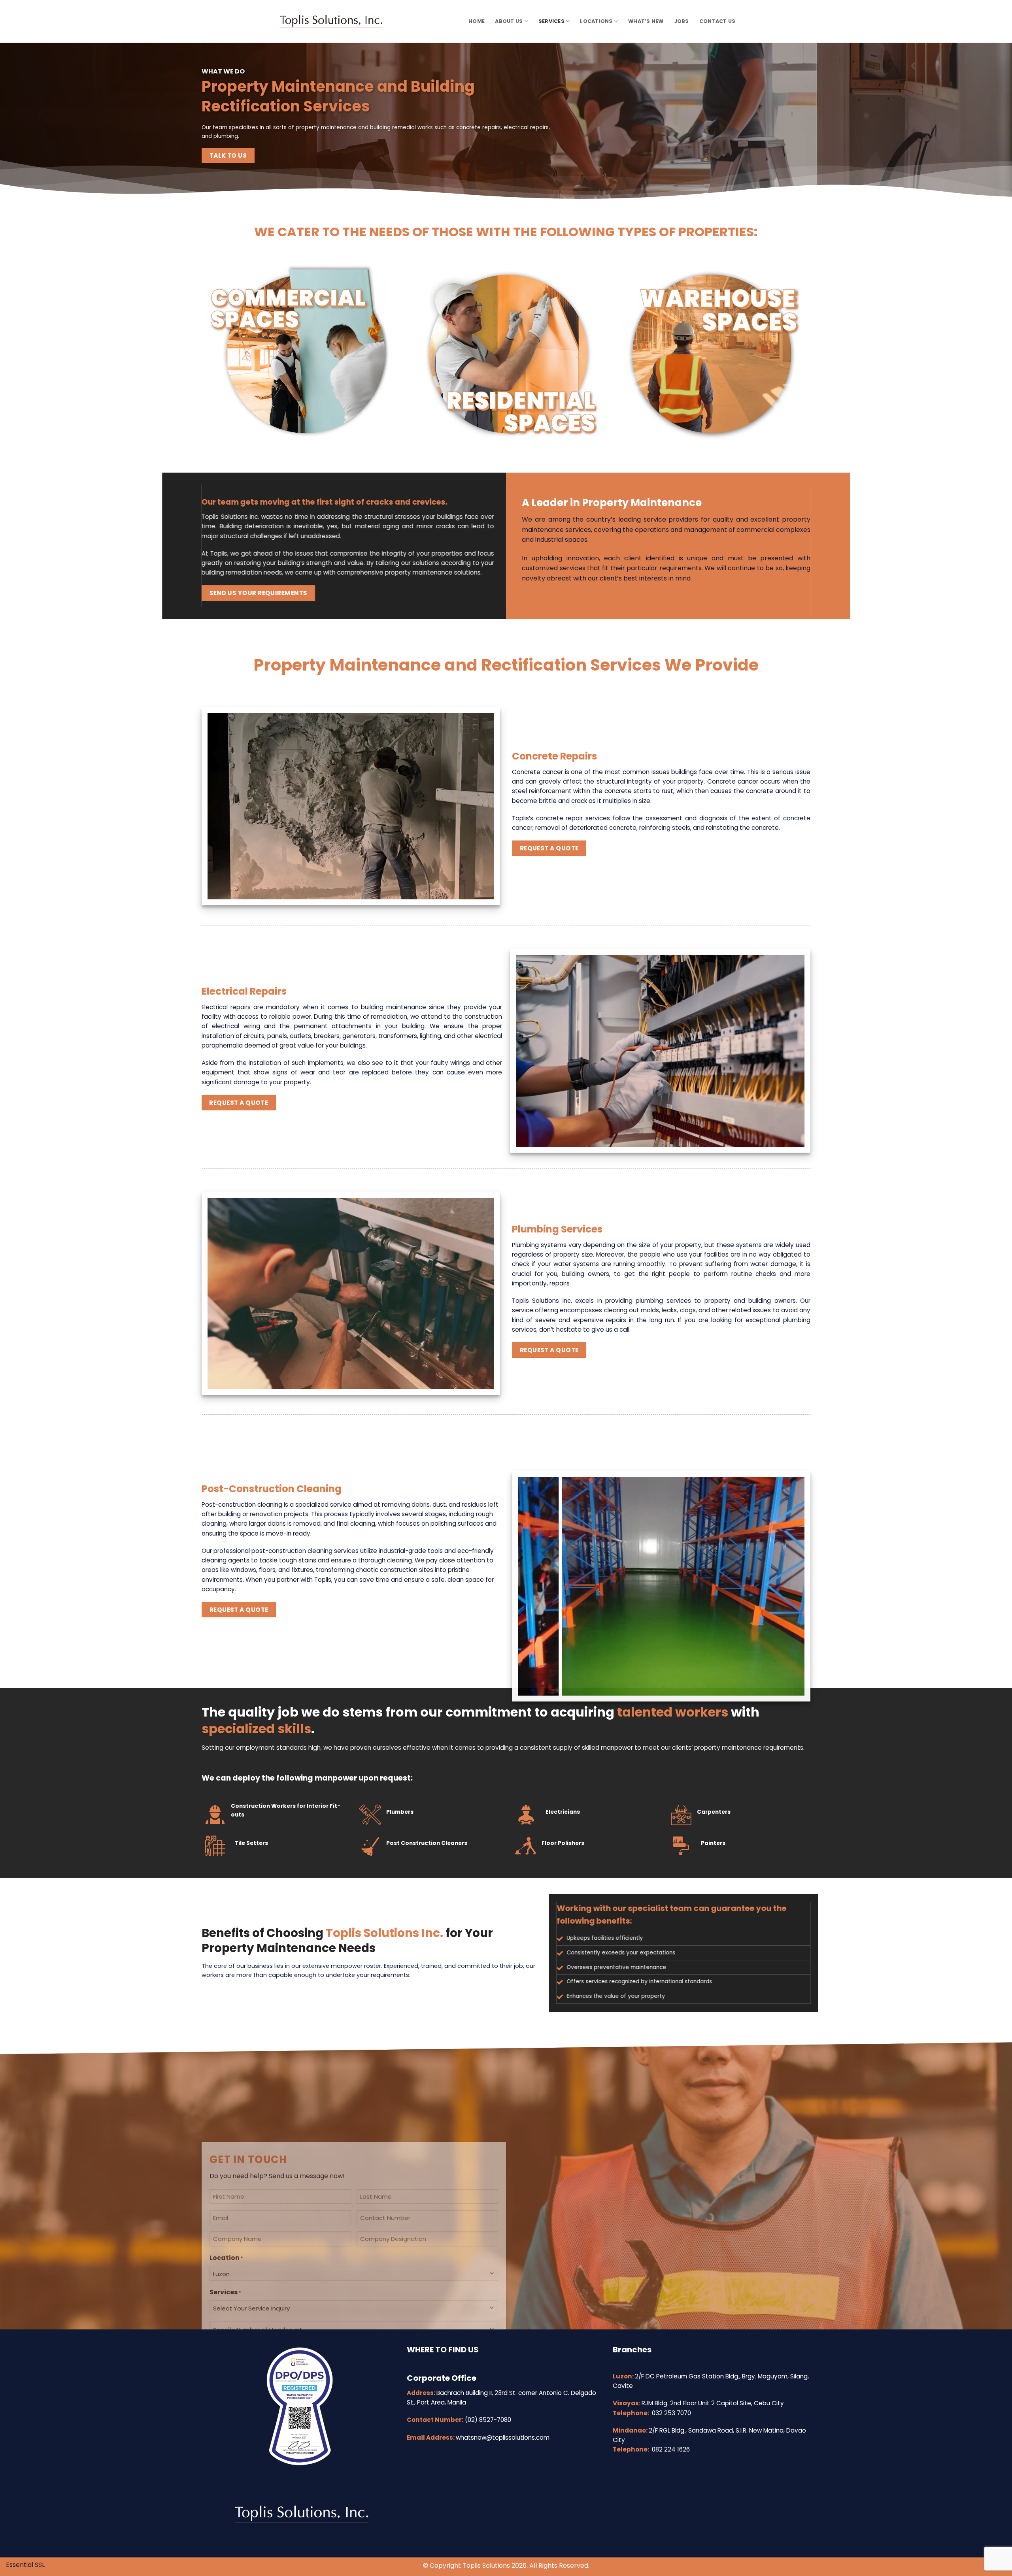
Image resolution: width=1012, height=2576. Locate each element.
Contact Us (717, 21)
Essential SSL (25, 2565)
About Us (509, 21)
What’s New (646, 21)
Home (477, 21)
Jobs (682, 21)
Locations (596, 21)
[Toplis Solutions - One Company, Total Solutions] (336, 21)
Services (551, 21)
